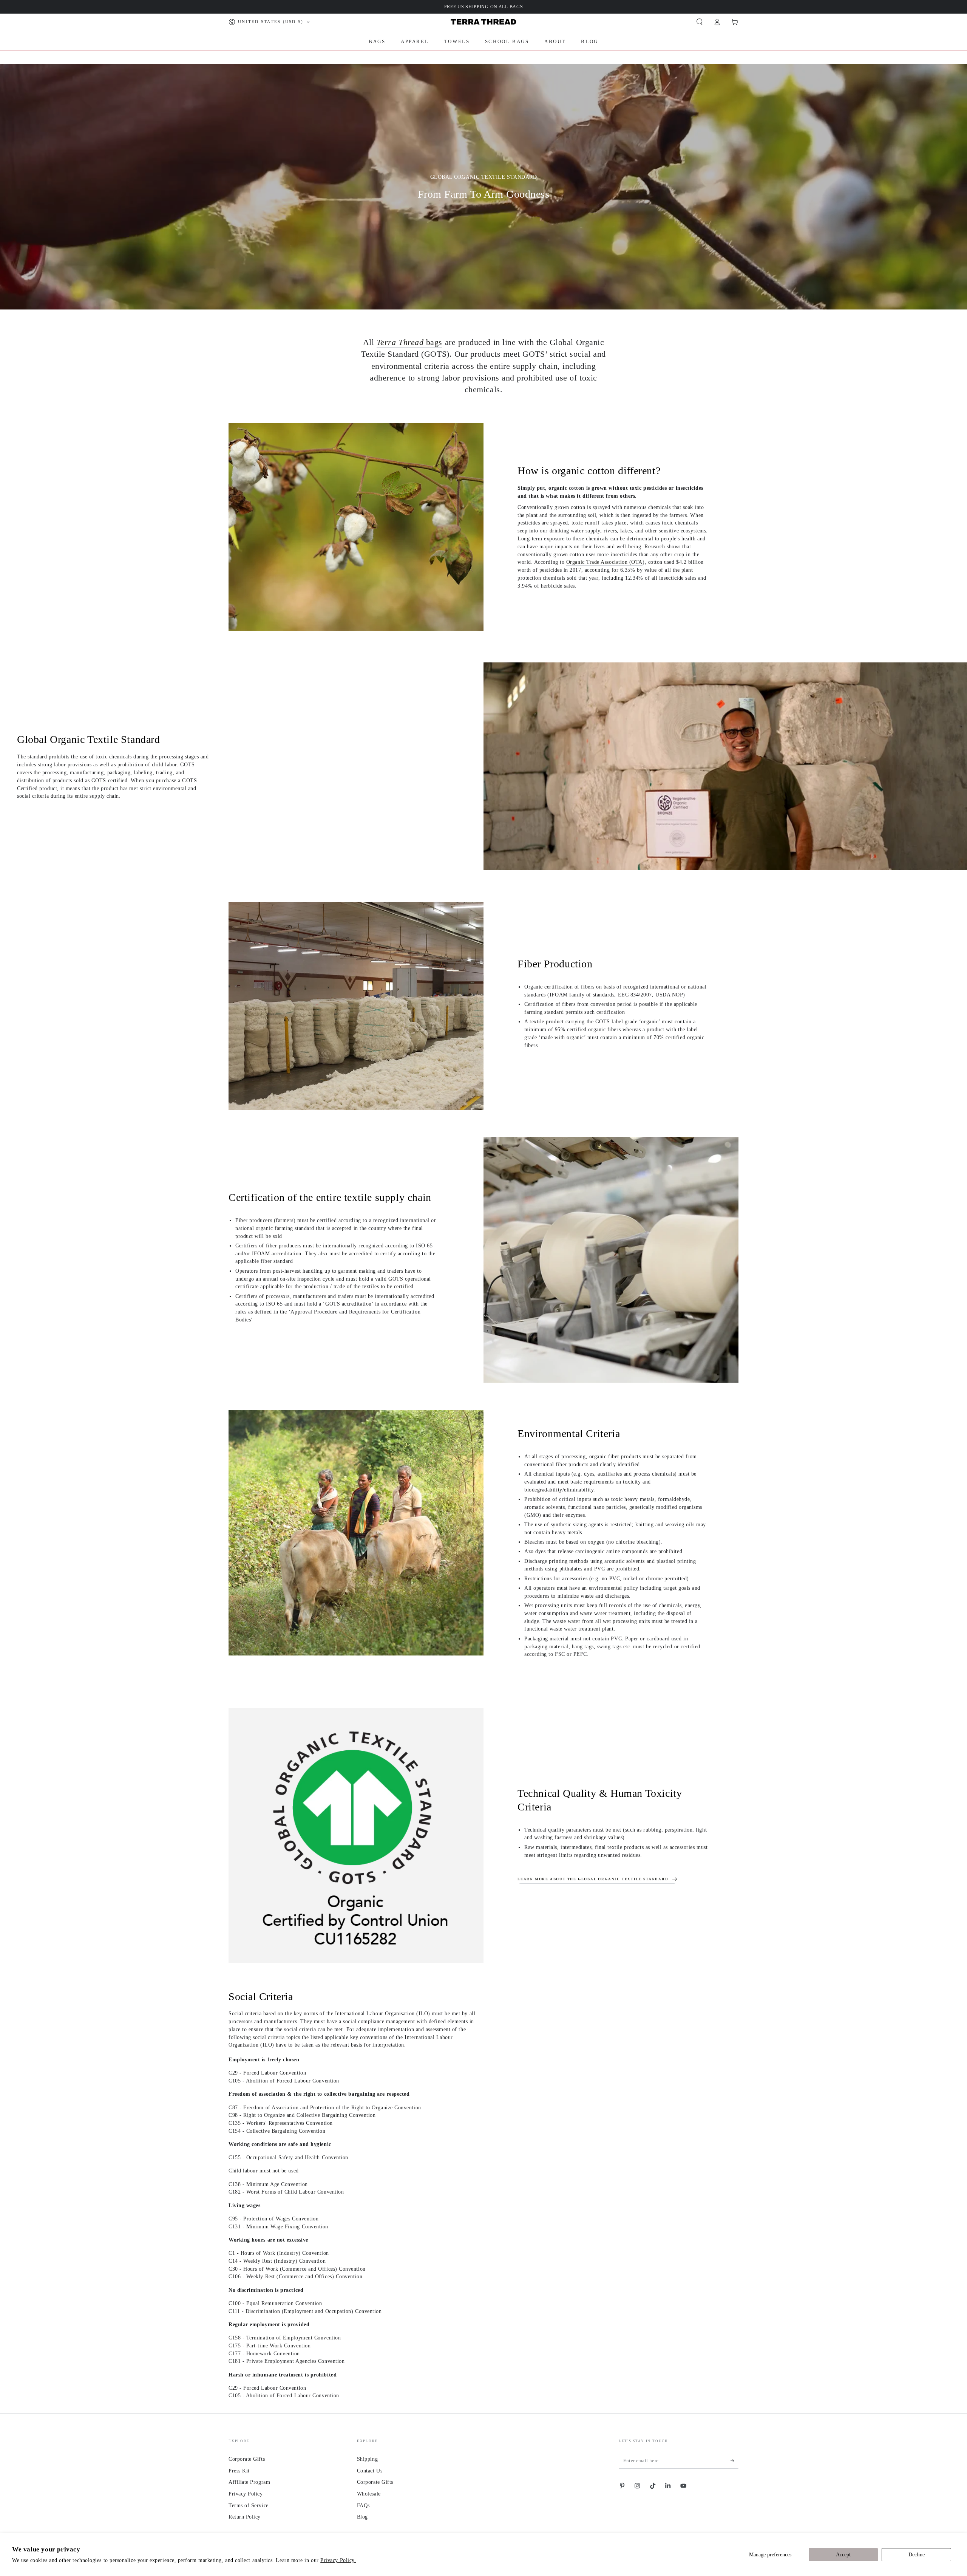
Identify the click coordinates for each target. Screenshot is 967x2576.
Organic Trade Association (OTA (604, 562)
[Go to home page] (483, 22)
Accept (843, 2554)
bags (409, 342)
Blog (362, 2517)
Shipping (367, 2459)
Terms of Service (249, 2505)
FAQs (363, 2505)
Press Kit (239, 2471)
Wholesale (369, 2494)
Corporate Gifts (247, 2459)
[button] (699, 22)
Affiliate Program (249, 2482)
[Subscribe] (735, 2461)
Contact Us (370, 2471)
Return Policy (245, 2517)
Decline (917, 2554)
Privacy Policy (246, 2494)
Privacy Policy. (338, 2560)
